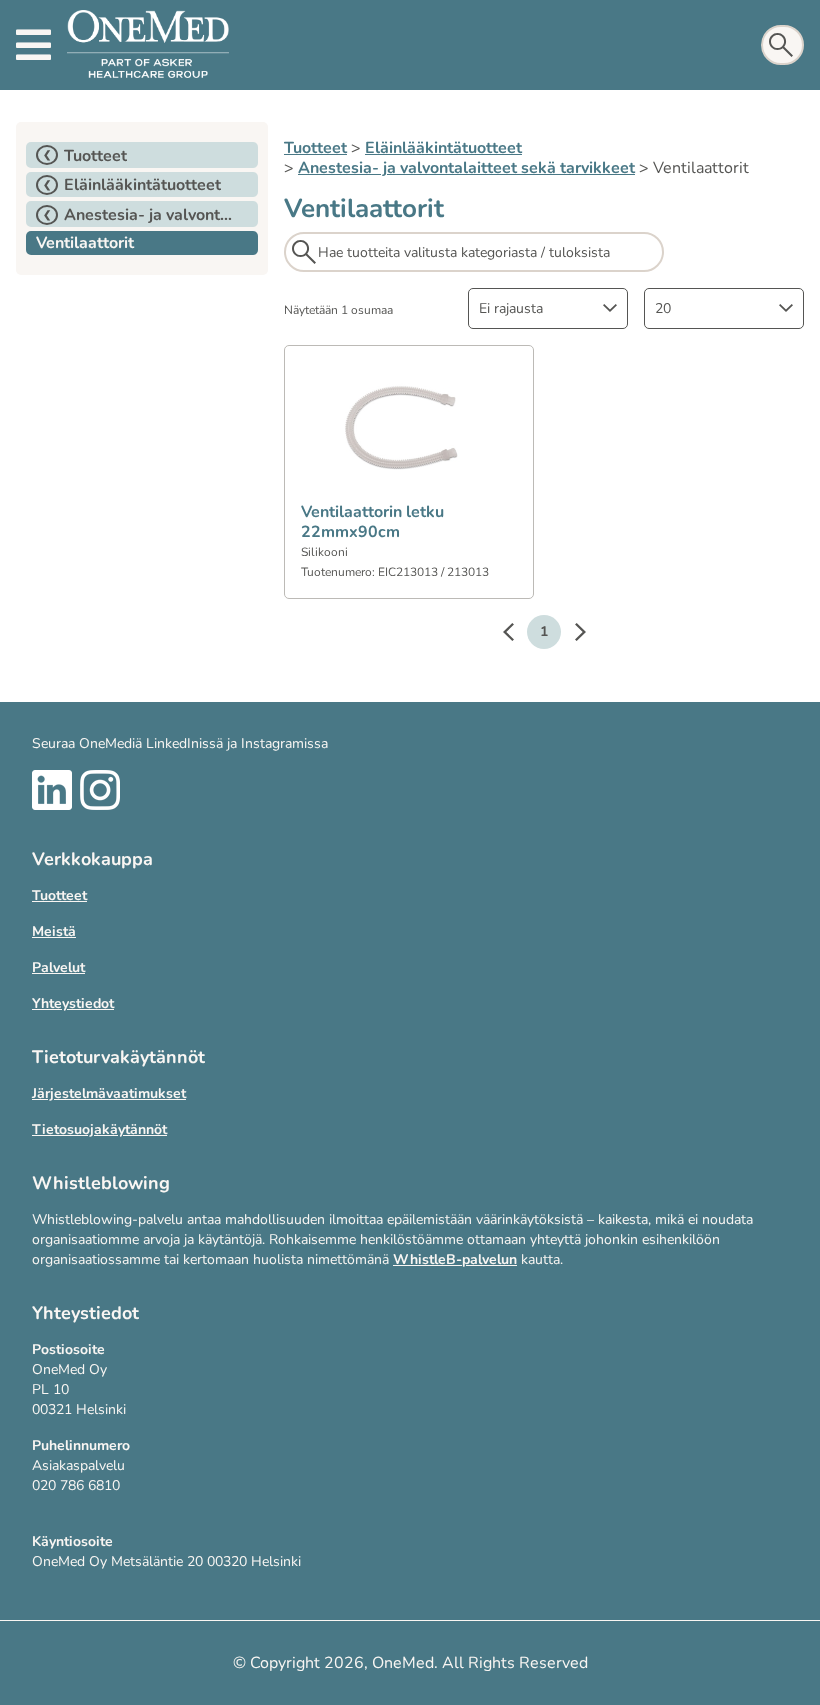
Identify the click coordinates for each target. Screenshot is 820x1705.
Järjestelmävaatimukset (109, 1093)
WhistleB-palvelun (455, 1259)
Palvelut (58, 967)
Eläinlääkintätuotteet (443, 148)
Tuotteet (315, 148)
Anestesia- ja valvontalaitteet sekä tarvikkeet (466, 168)
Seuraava (570, 635)
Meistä (54, 931)
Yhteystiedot (73, 1003)
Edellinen (518, 635)
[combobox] (548, 308)
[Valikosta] (33, 45)
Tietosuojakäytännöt (99, 1129)
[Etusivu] (148, 45)
